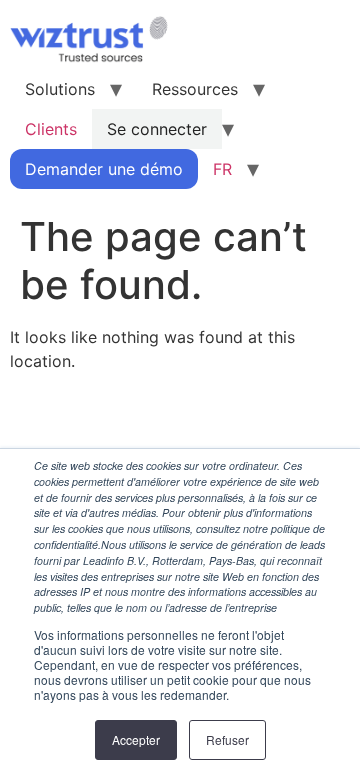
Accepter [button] (136, 739)
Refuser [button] (227, 739)
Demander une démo (104, 169)
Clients (51, 129)
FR (222, 169)
